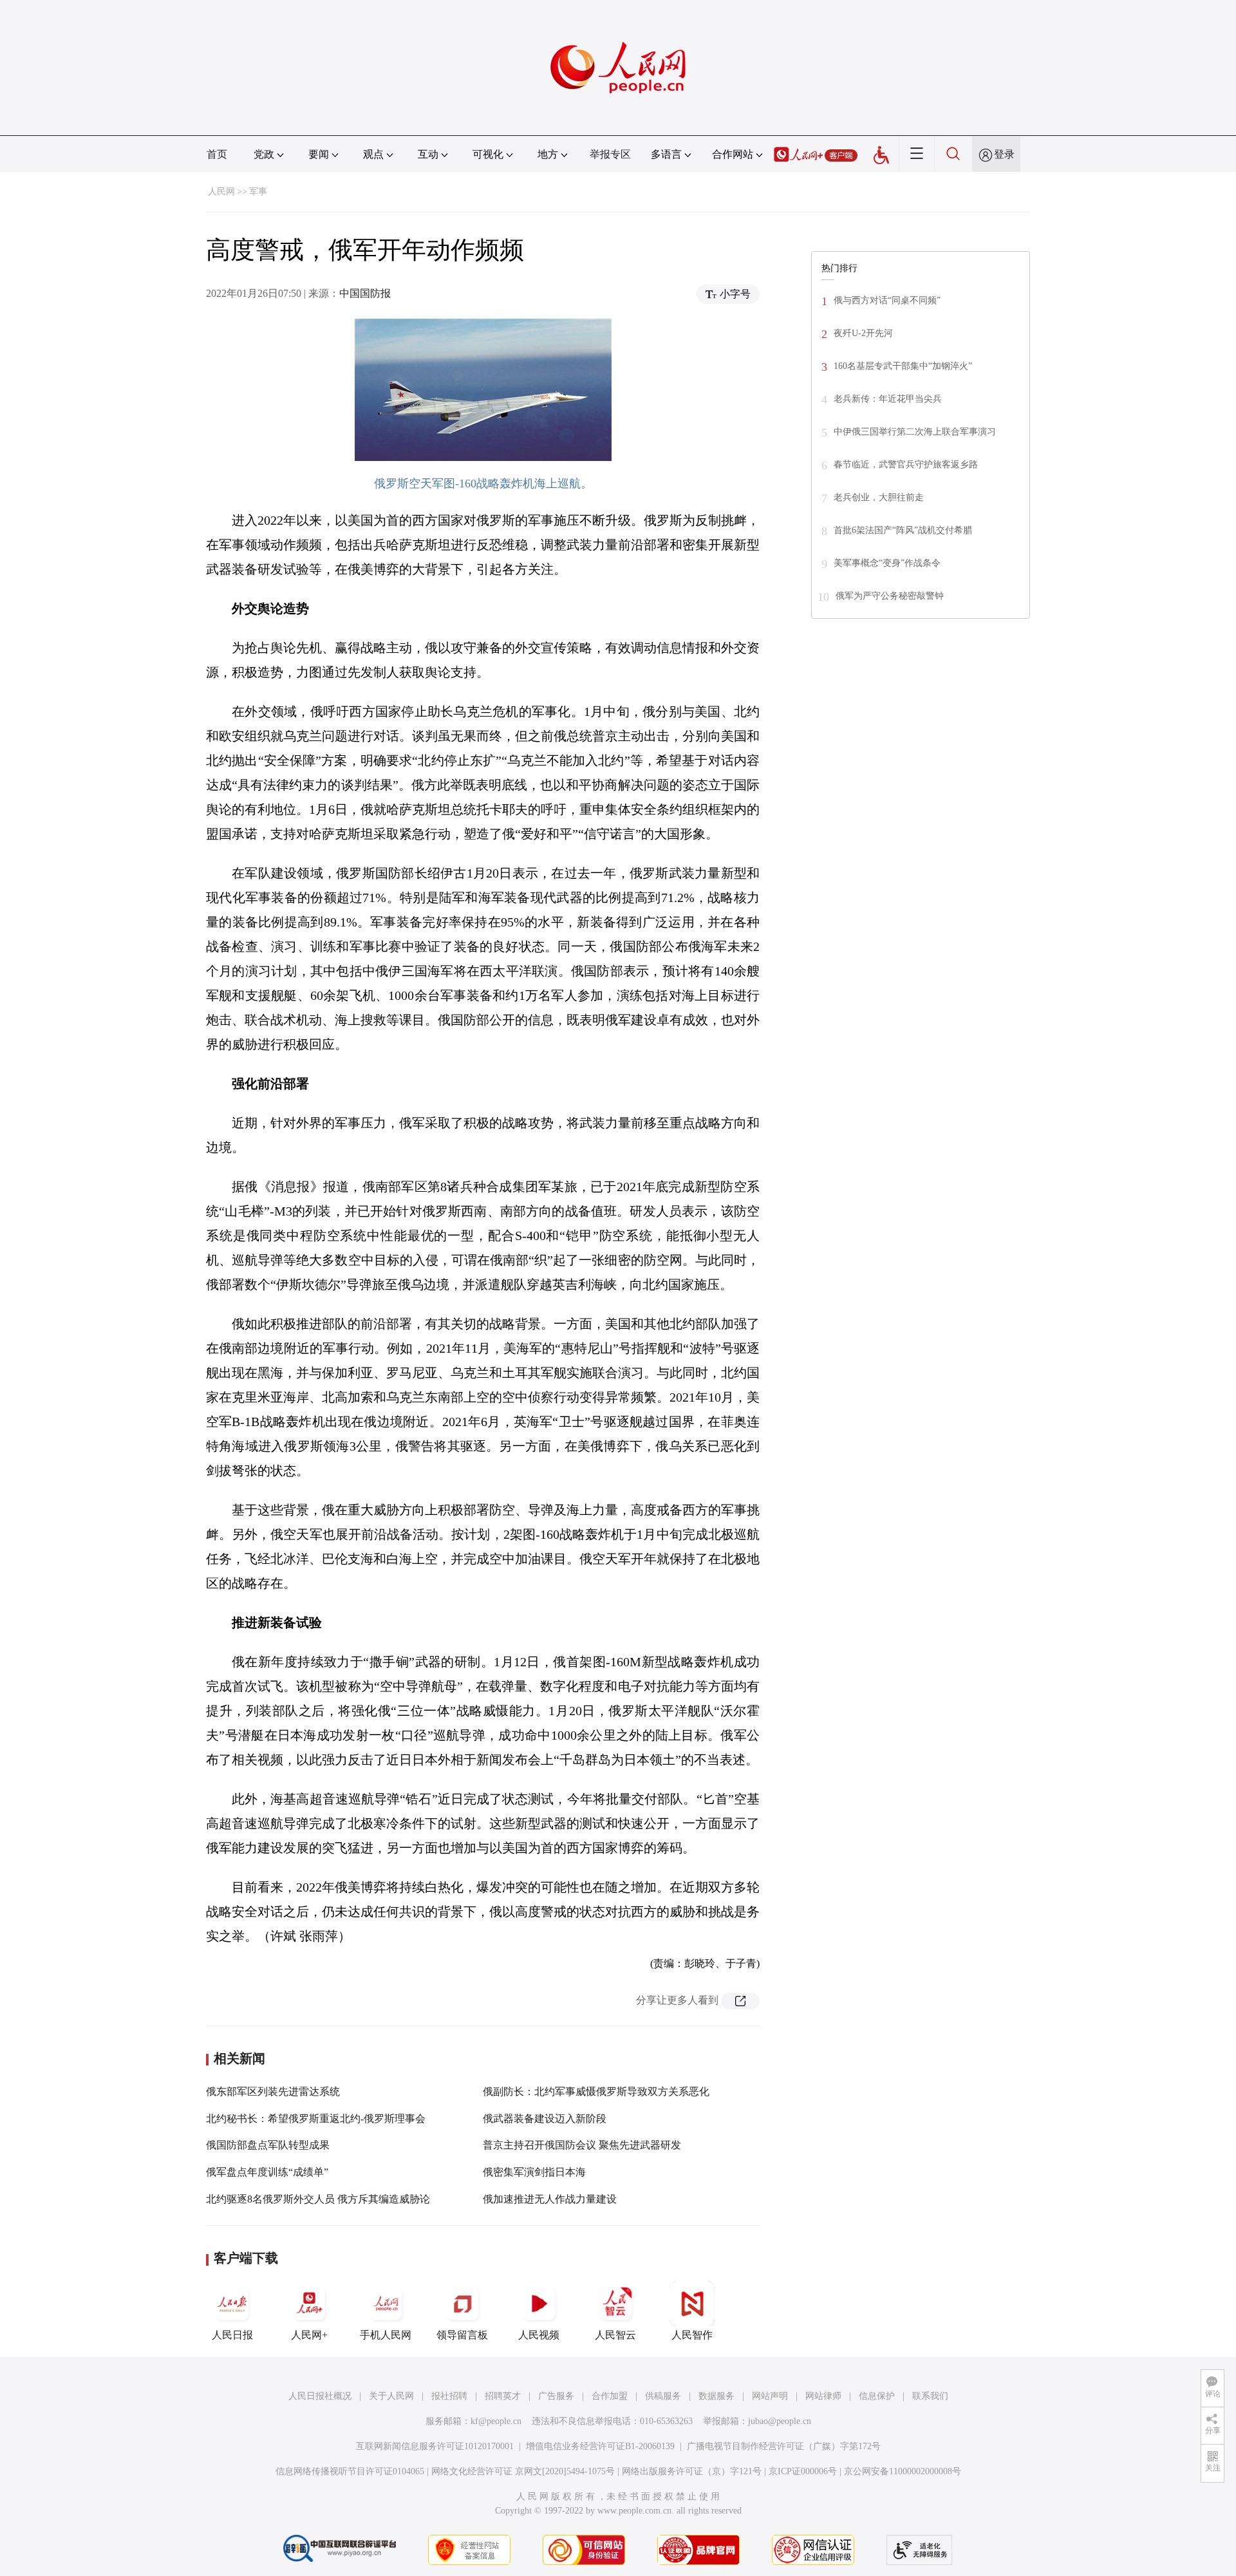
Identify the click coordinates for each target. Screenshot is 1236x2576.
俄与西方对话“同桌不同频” (887, 300)
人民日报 (232, 2335)
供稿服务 (663, 2396)
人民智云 (615, 2335)
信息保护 (877, 2396)
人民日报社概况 (320, 2396)
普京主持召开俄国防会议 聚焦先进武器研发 (582, 2145)
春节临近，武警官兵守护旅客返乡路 (906, 465)
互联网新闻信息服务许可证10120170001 (435, 2446)
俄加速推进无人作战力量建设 (550, 2199)
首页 (217, 154)
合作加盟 (610, 2396)
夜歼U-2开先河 (863, 333)
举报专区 (610, 154)
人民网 (221, 192)
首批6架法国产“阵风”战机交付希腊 (903, 530)
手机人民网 (386, 2335)
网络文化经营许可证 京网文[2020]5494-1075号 (523, 2471)
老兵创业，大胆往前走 (879, 497)
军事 (258, 192)
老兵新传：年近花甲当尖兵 (888, 399)
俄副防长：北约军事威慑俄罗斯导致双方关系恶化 (596, 2092)
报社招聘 (449, 2396)
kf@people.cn (496, 2421)
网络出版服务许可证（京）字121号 (692, 2471)
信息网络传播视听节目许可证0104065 (350, 2471)
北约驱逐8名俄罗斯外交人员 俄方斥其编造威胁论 (318, 2199)
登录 (1004, 154)
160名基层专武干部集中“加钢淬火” (903, 366)
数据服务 (716, 2396)
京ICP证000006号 (803, 2471)
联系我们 (930, 2396)
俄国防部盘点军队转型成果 (268, 2145)
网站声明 (770, 2396)
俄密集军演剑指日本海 (534, 2172)
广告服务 (556, 2396)
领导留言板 (462, 2335)
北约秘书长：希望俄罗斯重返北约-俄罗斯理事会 (316, 2119)
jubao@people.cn (780, 2421)
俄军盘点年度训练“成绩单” (267, 2172)
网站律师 (823, 2396)
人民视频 (539, 2335)
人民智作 (692, 2335)
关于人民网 (391, 2396)
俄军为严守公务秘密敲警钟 (890, 596)
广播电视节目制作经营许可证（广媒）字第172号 (784, 2446)
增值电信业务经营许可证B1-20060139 (600, 2446)
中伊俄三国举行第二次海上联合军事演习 (915, 432)
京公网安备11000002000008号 (903, 2471)
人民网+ (309, 2335)
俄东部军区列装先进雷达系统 (273, 2092)
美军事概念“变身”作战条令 (887, 563)
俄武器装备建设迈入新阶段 (545, 2119)
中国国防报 (365, 293)
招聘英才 (503, 2396)
